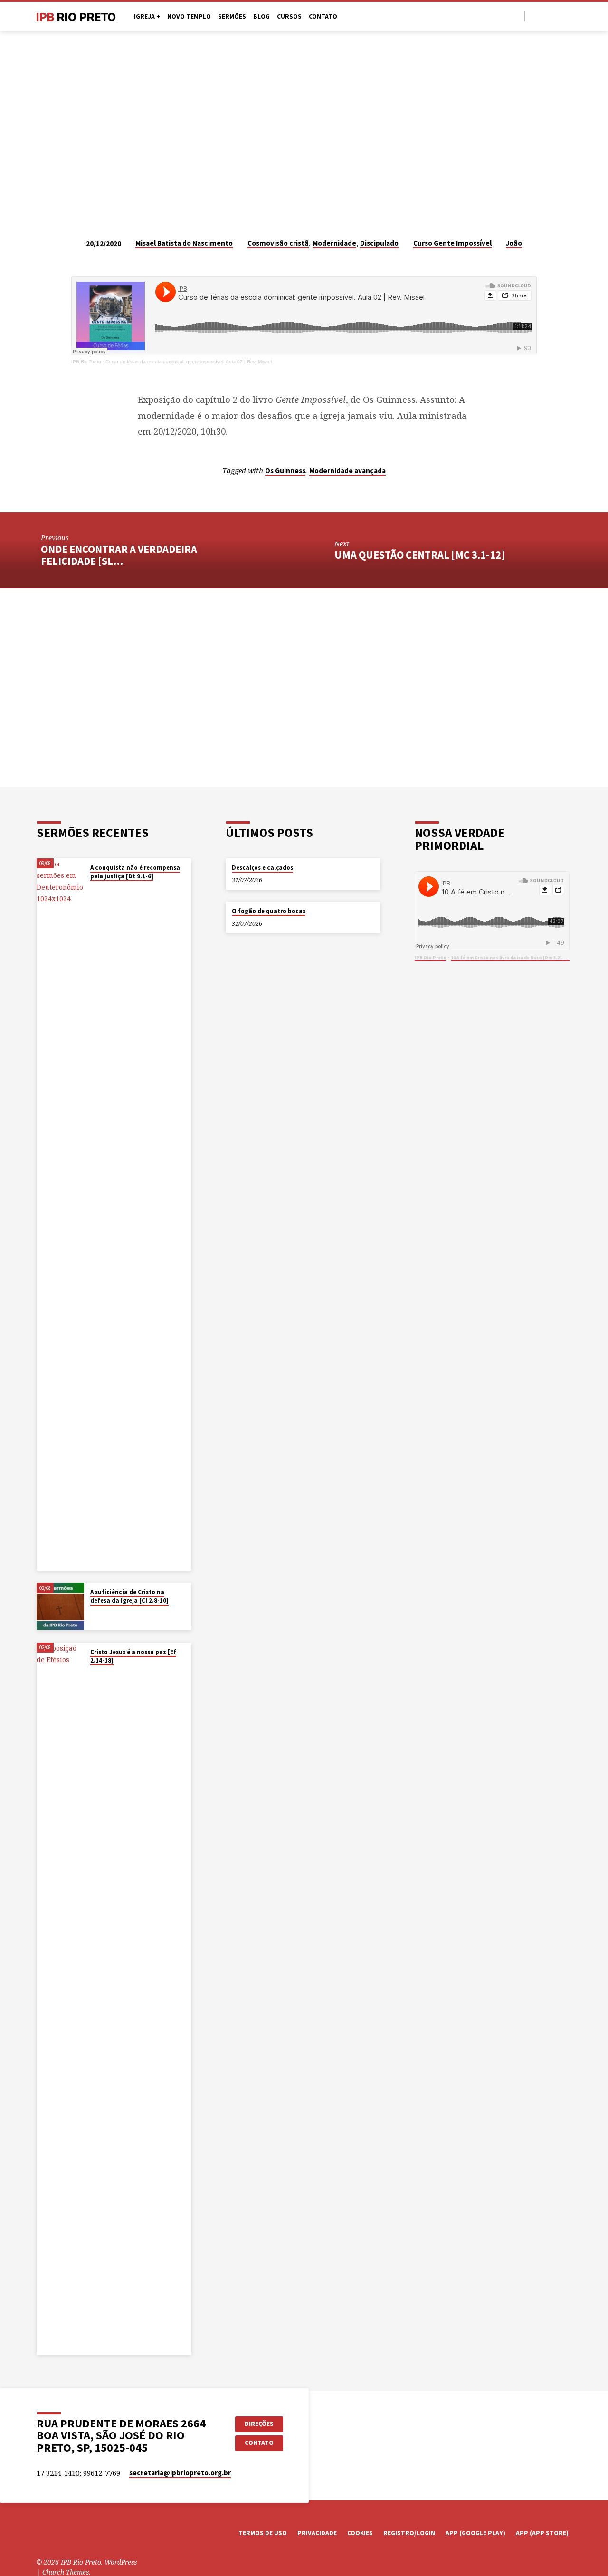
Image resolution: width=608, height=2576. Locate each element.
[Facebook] (535, 16)
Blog (261, 16)
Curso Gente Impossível (452, 243)
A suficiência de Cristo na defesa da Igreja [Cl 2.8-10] (129, 1596)
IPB (76, 17)
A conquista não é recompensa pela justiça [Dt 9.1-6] (135, 872)
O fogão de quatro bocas (269, 911)
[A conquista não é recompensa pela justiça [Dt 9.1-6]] (60, 1215)
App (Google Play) (475, 2533)
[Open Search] (517, 16)
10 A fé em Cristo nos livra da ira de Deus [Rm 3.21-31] (510, 957)
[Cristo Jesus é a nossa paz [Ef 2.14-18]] (60, 1999)
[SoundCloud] (567, 16)
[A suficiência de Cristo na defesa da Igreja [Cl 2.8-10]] (60, 1606)
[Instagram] (556, 16)
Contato (323, 16)
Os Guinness (285, 471)
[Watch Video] (93, 888)
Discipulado (379, 243)
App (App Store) (542, 2533)
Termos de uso (263, 2533)
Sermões (232, 16)
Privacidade (317, 2533)
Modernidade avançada (347, 471)
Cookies (360, 2533)
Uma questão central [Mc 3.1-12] (420, 555)
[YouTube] (546, 16)
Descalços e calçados (262, 868)
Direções (259, 2424)
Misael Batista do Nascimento (184, 243)
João (514, 243)
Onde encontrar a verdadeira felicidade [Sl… (119, 555)
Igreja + (147, 16)
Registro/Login (409, 2533)
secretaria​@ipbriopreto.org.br (180, 2473)
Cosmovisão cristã (278, 243)
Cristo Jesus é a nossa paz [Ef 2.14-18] (133, 1656)
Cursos (289, 16)
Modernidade (334, 243)
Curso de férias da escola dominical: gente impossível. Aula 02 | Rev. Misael (189, 362)
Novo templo (189, 16)
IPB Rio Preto (86, 362)
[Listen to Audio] (100, 889)
